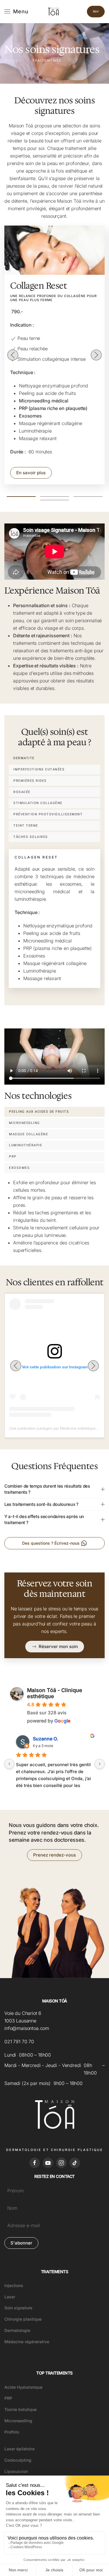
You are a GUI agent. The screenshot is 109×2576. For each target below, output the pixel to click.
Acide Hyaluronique (23, 2387)
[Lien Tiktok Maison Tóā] (75, 2163)
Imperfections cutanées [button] (39, 769)
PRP (8, 2398)
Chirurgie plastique (23, 2319)
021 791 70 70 (19, 2042)
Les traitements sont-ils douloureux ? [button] (41, 1504)
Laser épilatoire (19, 2449)
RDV (96, 11)
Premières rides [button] (30, 781)
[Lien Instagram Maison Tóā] (61, 2163)
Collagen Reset (39, 286)
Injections (14, 2285)
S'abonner (21, 2243)
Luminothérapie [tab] (26, 1145)
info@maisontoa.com (27, 2028)
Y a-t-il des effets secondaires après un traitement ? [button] (44, 1519)
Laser (10, 2297)
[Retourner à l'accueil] (54, 12)
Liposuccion (16, 2471)
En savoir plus (31, 473)
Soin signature (18, 2308)
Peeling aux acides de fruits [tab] (39, 1112)
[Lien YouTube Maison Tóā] (48, 2163)
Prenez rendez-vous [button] (54, 1855)
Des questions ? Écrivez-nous (51, 1543)
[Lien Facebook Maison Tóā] (35, 2163)
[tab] (21, 497)
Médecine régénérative (27, 2342)
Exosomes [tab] (19, 1168)
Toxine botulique (20, 2409)
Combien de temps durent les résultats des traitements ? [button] (47, 1489)
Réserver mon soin (58, 1646)
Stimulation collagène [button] (38, 803)
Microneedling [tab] (25, 1123)
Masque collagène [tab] (28, 1134)
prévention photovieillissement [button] (48, 814)
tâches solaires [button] (31, 837)
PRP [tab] (13, 1157)
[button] (16, 12)
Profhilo (12, 2432)
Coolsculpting (18, 2460)
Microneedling (18, 2421)
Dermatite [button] (24, 758)
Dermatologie (17, 2330)
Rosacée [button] (22, 792)
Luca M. (42, 1739)
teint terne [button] (26, 826)
